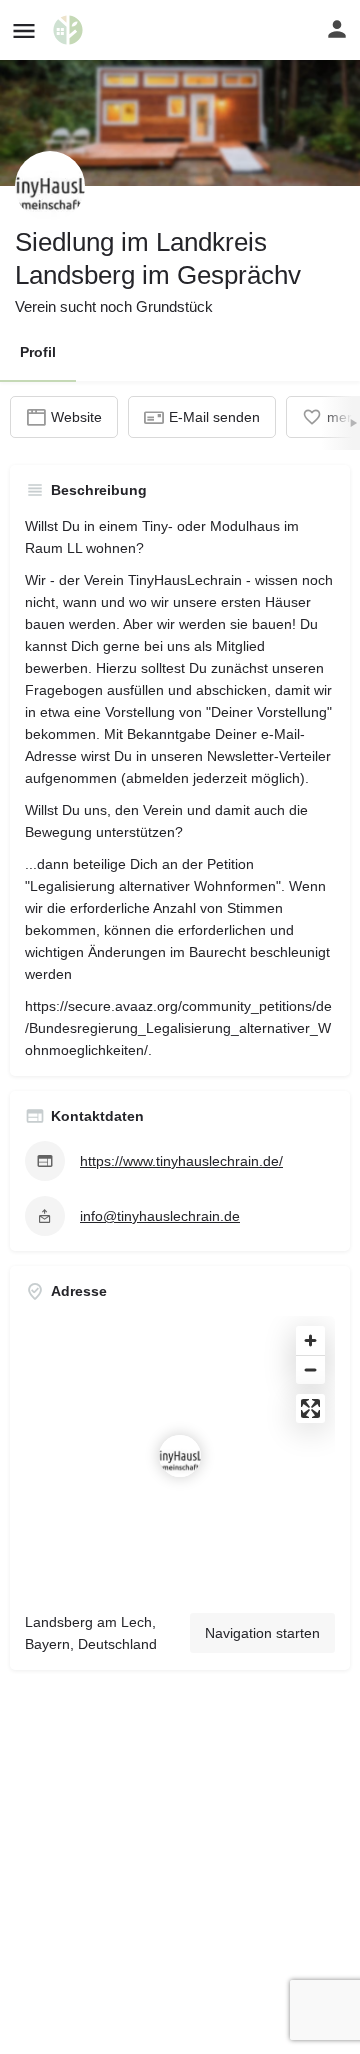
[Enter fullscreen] (310, 1408)
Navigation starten (262, 1633)
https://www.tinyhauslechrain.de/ (181, 1161)
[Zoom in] (310, 1340)
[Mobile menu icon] (24, 30)
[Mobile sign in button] (337, 29)
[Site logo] (70, 30)
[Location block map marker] (180, 1456)
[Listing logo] (50, 186)
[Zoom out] (310, 1369)
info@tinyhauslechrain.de (160, 1216)
